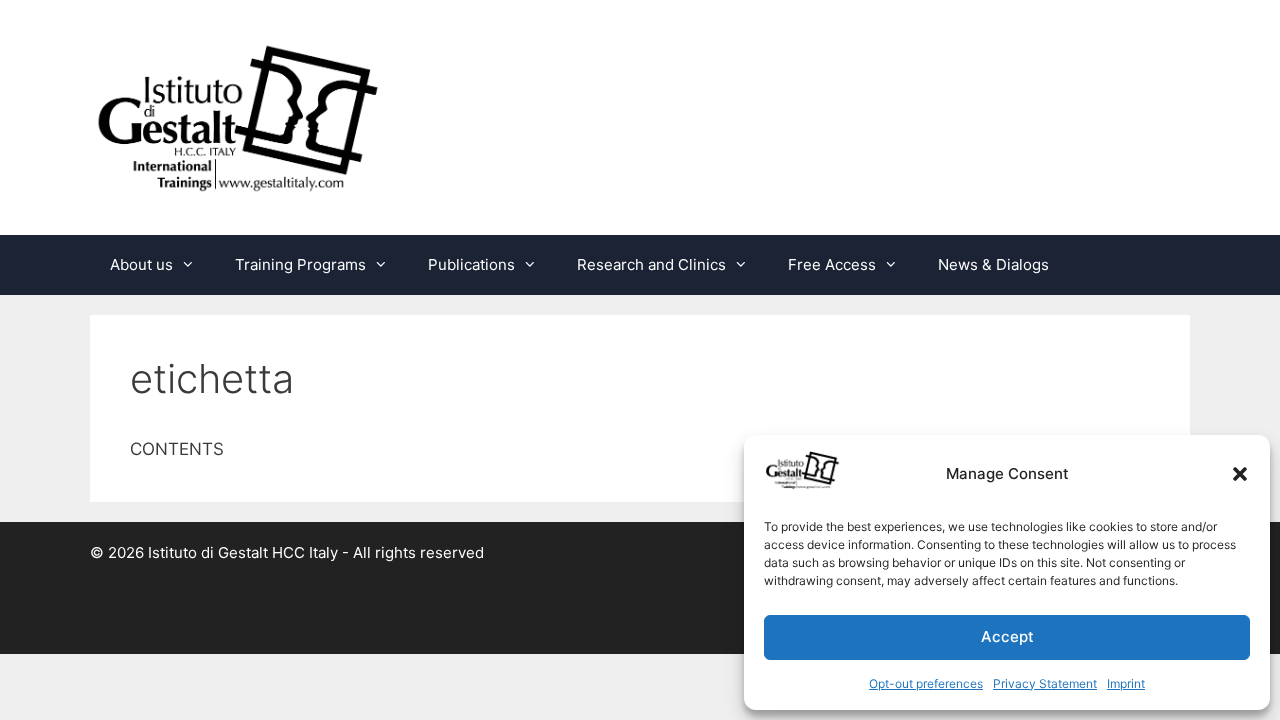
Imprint (1126, 683)
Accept (1007, 636)
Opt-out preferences (926, 683)
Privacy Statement (1045, 683)
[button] (1240, 474)
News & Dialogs (993, 264)
